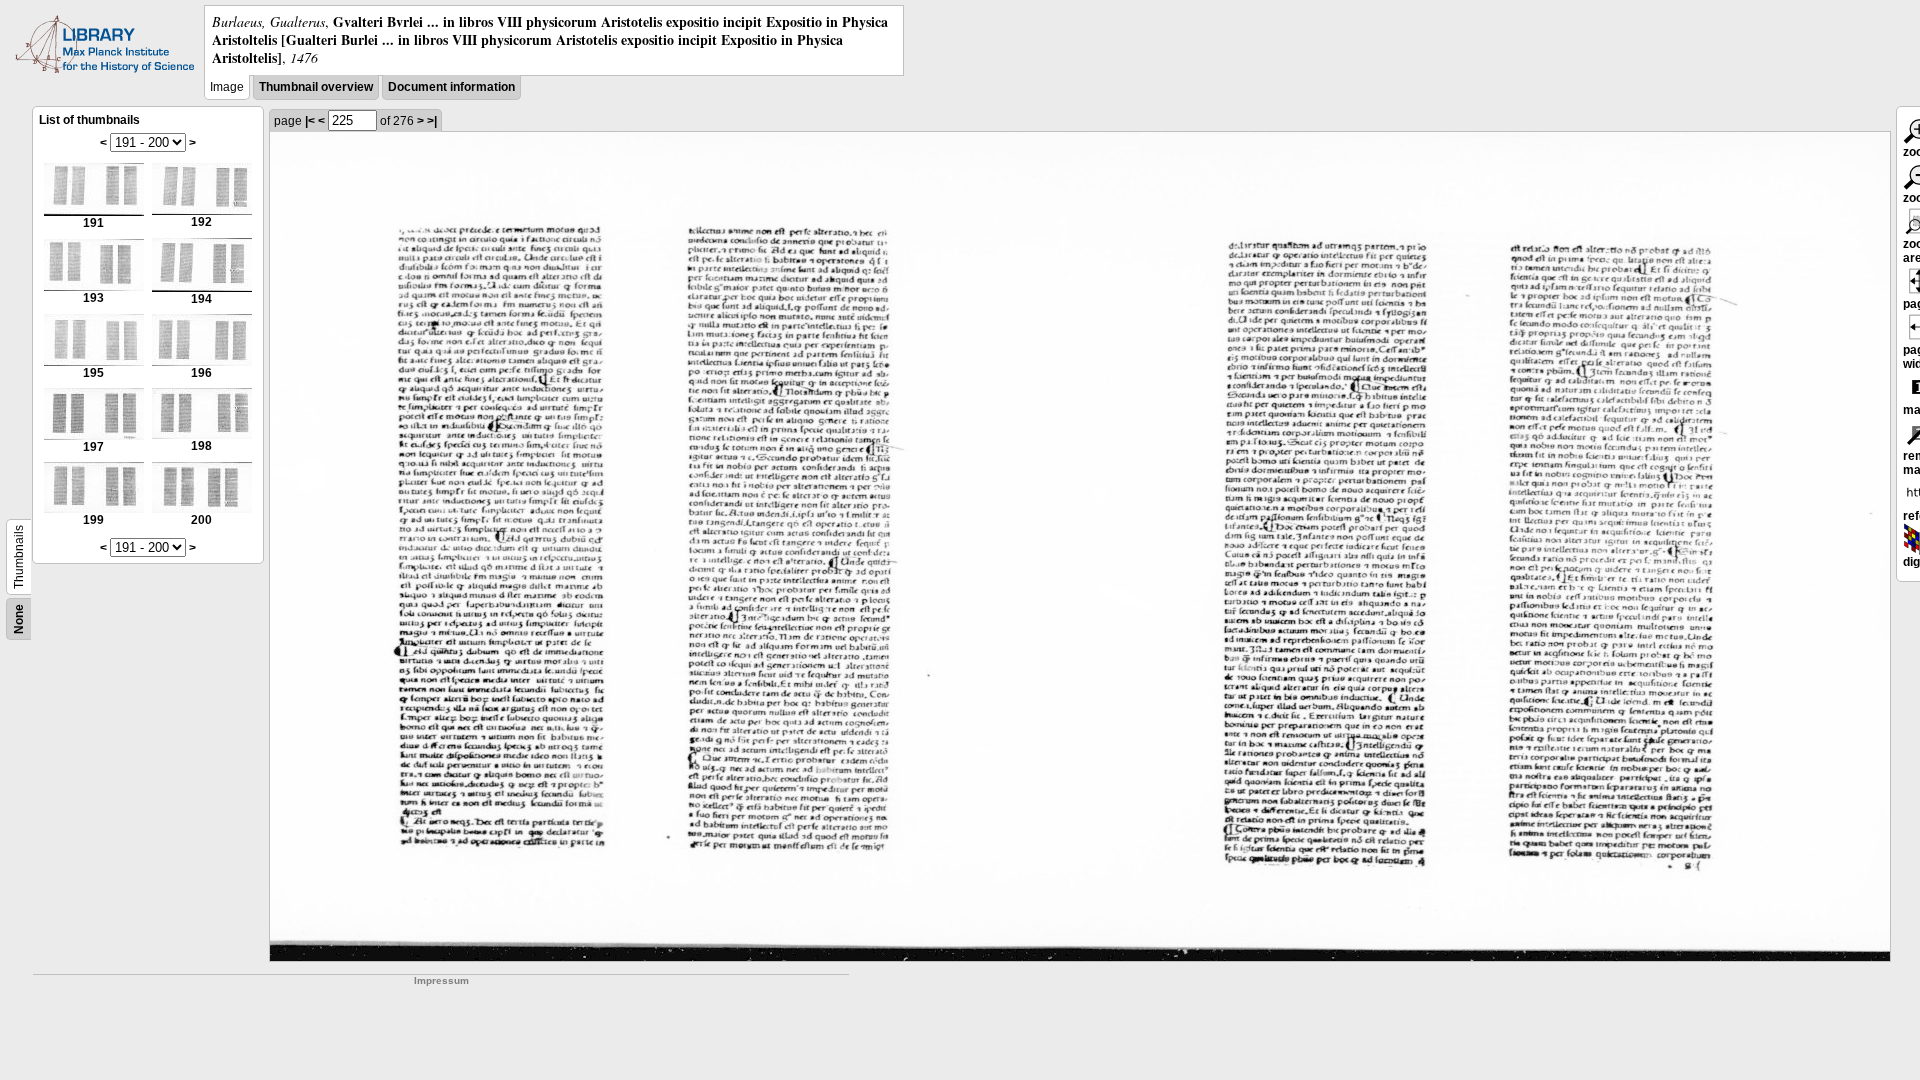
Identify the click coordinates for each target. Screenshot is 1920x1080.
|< (310, 121)
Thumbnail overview (316, 87)
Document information (451, 87)
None (19, 619)
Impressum (441, 980)
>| (432, 121)
